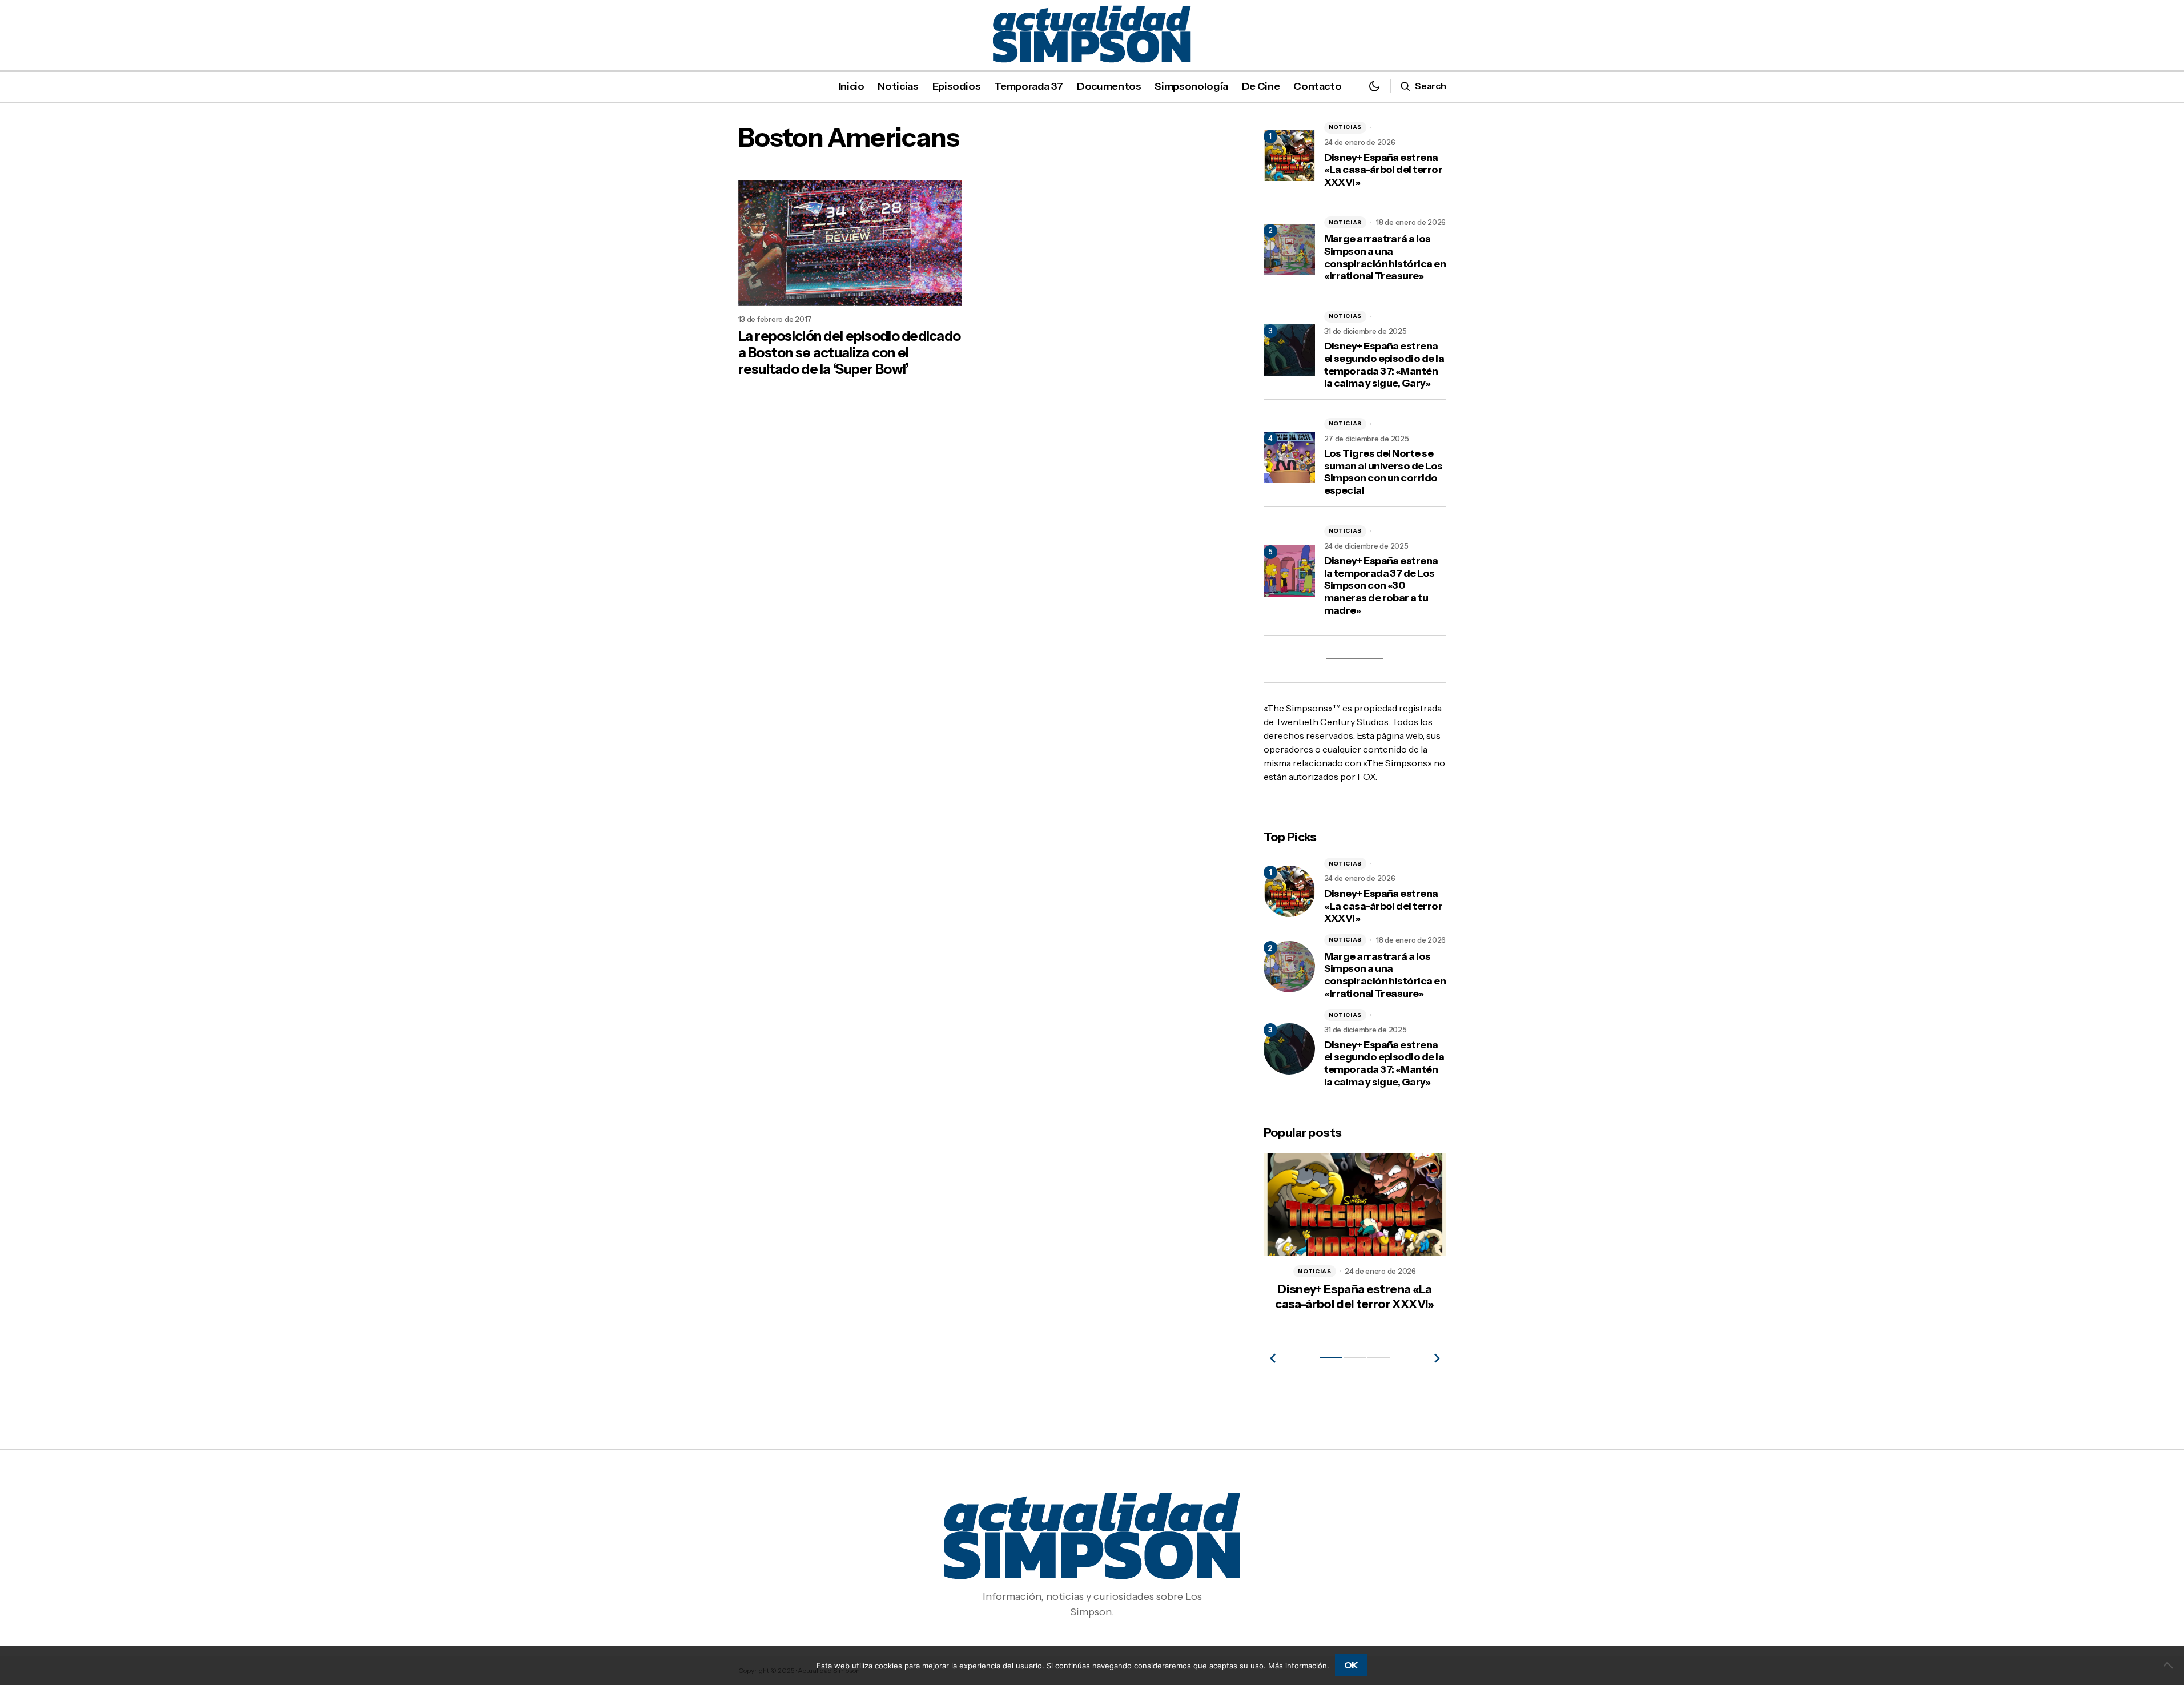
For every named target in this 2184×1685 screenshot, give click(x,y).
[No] (2170, 1665)
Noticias (1346, 127)
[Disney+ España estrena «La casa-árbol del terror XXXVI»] (1289, 891)
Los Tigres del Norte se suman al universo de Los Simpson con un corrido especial (1383, 472)
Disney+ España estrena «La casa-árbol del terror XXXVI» (1383, 170)
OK (1351, 1665)
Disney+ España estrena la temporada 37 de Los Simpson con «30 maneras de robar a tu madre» (1381, 586)
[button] (1374, 86)
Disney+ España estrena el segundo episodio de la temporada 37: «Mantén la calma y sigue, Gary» (1384, 365)
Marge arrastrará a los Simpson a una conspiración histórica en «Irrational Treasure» (1385, 258)
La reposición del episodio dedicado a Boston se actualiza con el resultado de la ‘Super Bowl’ (850, 353)
